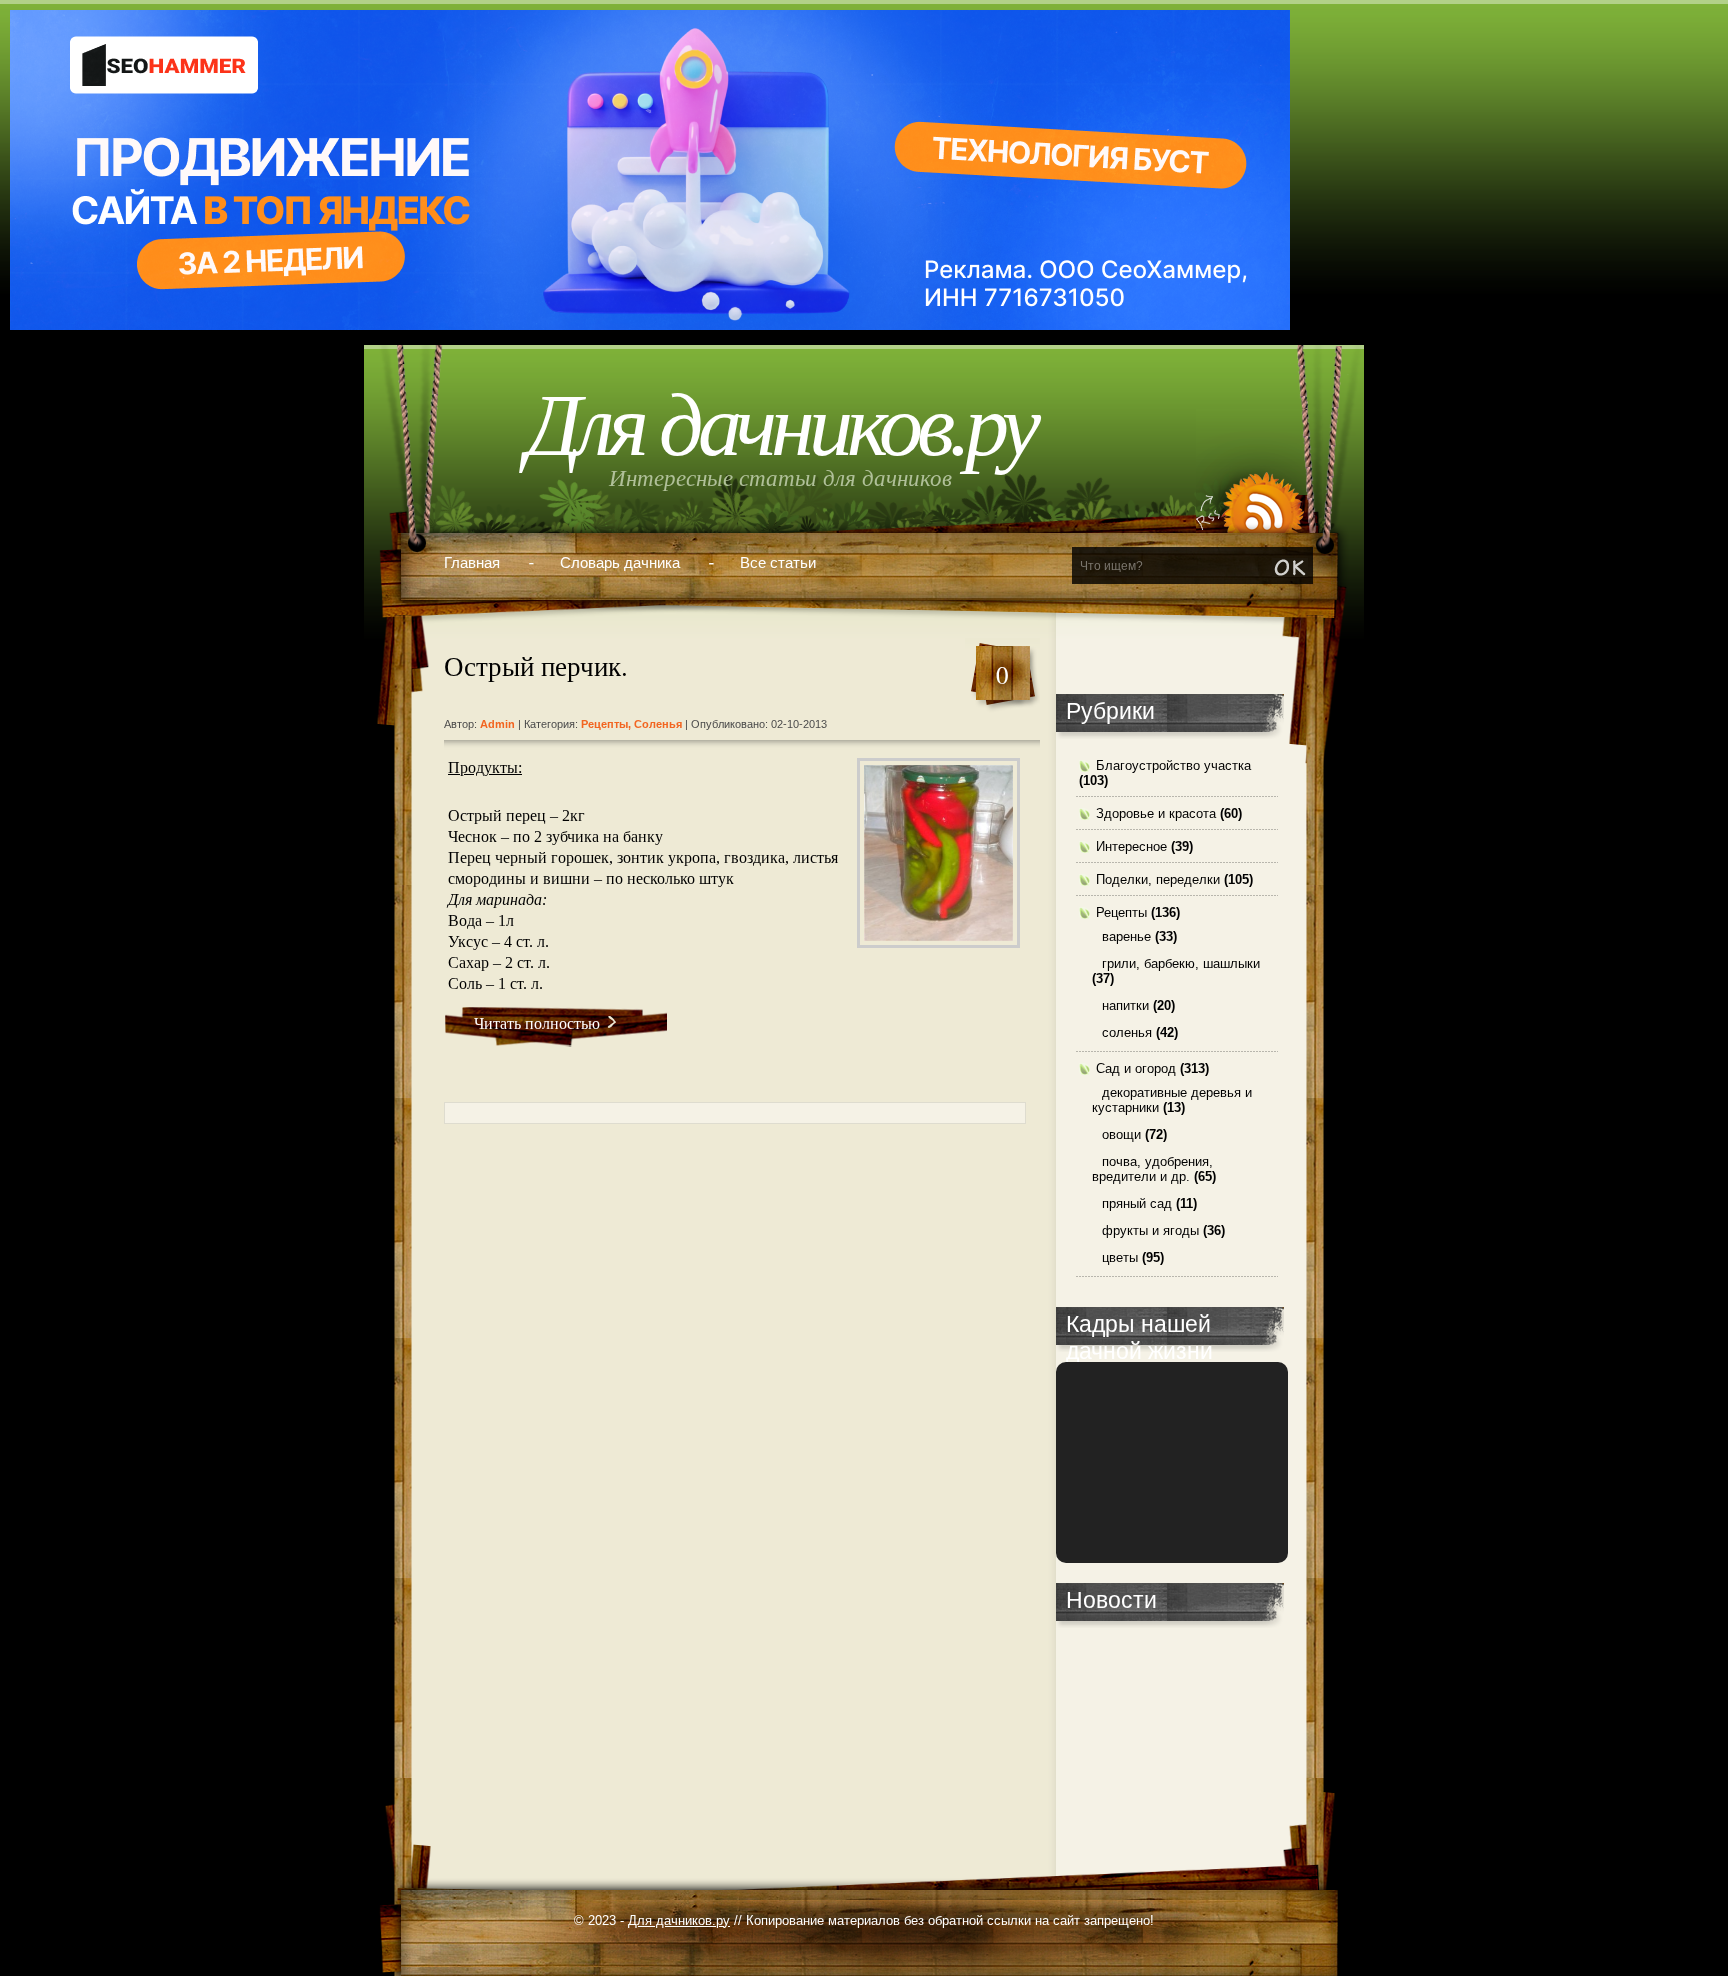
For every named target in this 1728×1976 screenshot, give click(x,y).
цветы (1120, 1257)
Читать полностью (537, 1022)
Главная (472, 562)
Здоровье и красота (1156, 813)
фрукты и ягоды (1150, 1230)
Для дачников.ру (780, 425)
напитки (1125, 1005)
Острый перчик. (536, 666)
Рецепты (604, 724)
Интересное (1131, 846)
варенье (1126, 936)
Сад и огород (1136, 1068)
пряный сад (1137, 1203)
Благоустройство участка (1173, 765)
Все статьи (778, 562)
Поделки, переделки (1158, 879)
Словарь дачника (620, 562)
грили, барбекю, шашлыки (1181, 963)
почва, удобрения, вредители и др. (1152, 1169)
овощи (1121, 1134)
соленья (658, 724)
